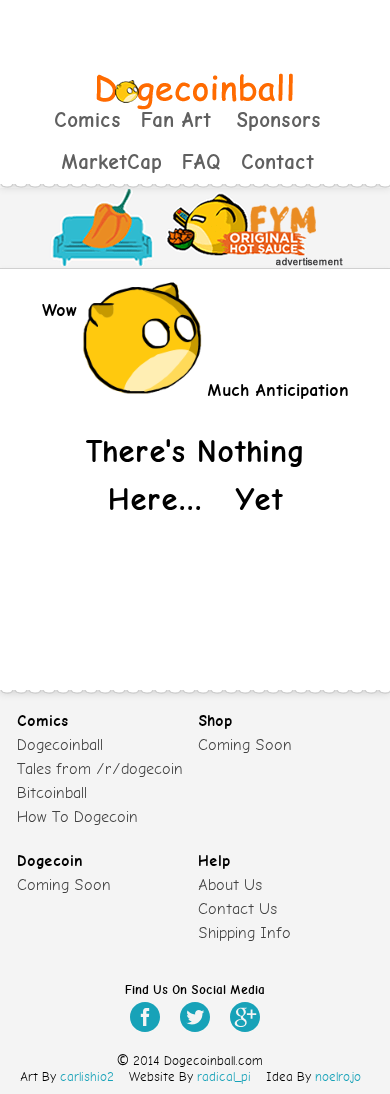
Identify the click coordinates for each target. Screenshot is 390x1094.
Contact (277, 162)
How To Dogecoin (77, 817)
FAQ (201, 162)
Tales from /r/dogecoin (100, 769)
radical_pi (224, 1077)
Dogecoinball (60, 745)
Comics (87, 120)
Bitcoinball (52, 793)
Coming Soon (245, 745)
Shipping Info (244, 933)
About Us (230, 885)
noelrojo (338, 1077)
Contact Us (237, 909)
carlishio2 (87, 1077)
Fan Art (176, 120)
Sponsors (278, 120)
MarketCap (111, 162)
